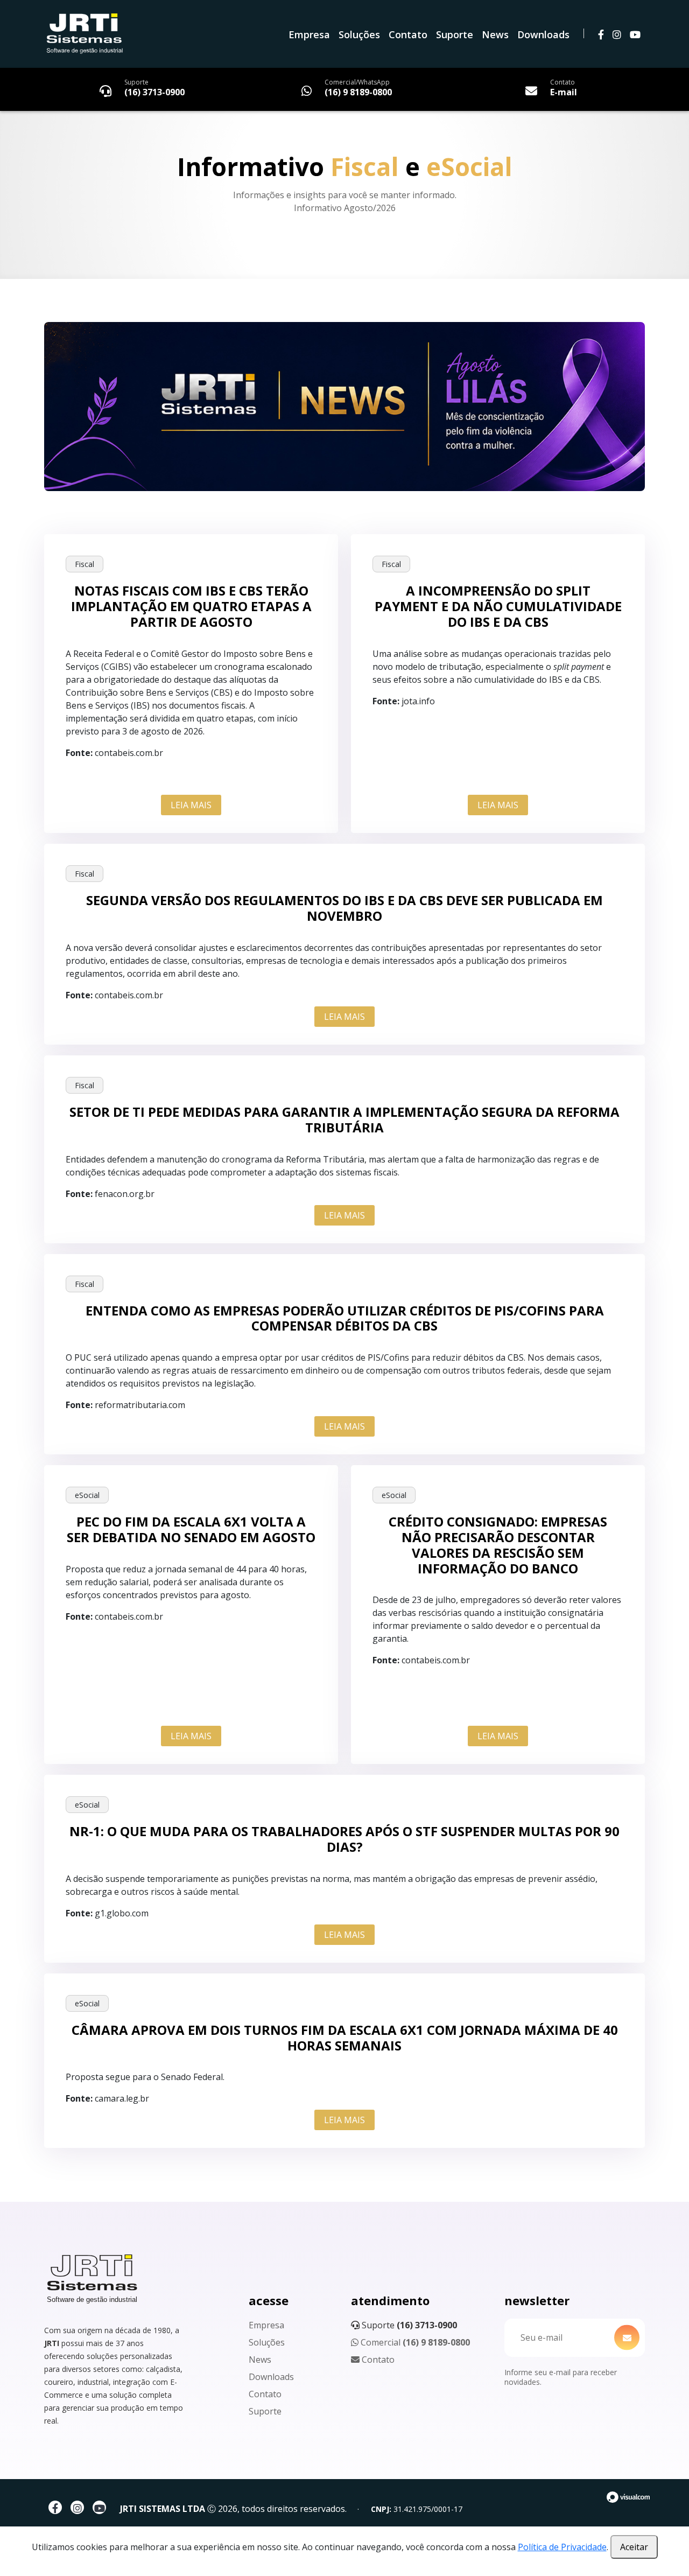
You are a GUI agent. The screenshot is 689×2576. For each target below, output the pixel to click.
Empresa (309, 34)
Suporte (455, 34)
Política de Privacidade (562, 2547)
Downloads (543, 34)
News (495, 34)
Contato (408, 34)
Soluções (359, 34)
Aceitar (634, 2547)
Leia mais (191, 805)
